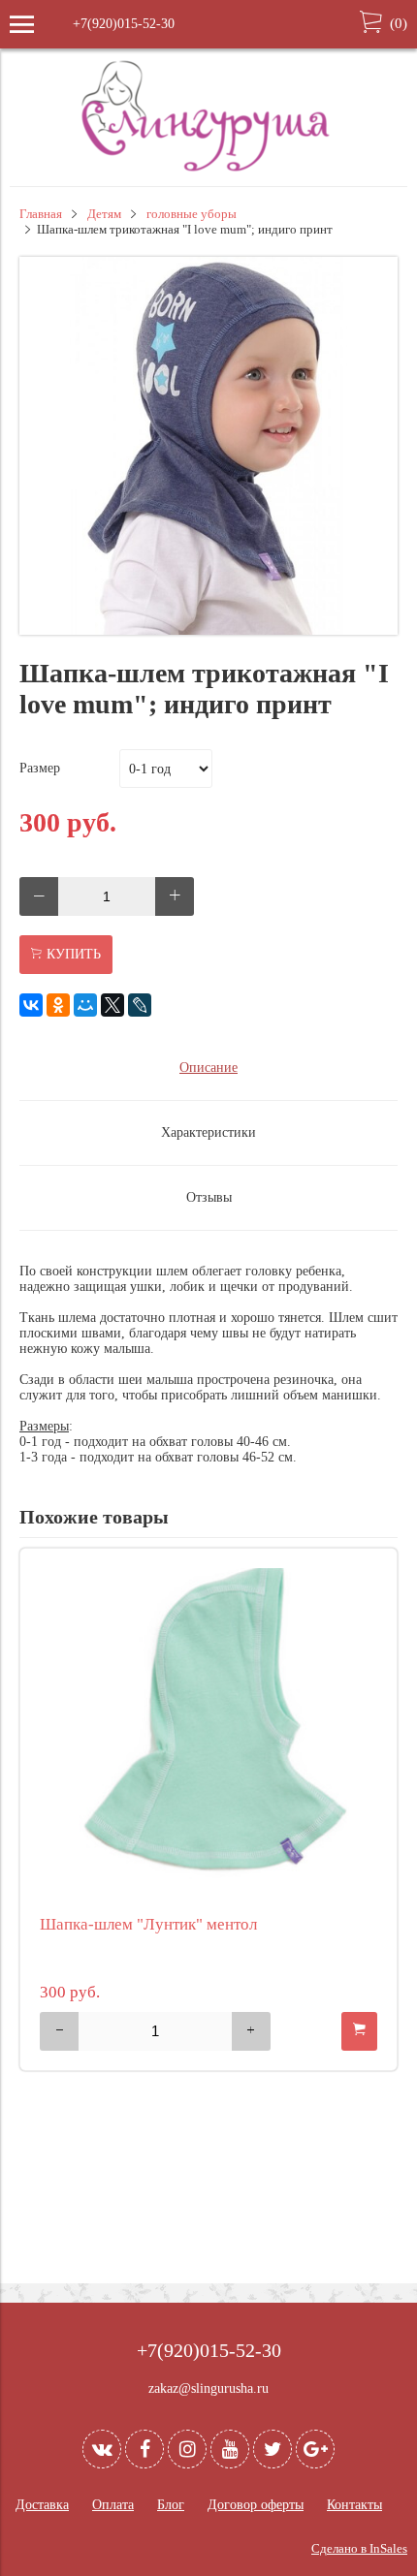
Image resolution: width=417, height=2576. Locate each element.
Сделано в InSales (359, 2549)
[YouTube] (230, 2449)
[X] (112, 1005)
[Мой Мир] (85, 1005)
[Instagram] (187, 2449)
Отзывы (209, 1197)
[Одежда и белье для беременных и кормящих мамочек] (208, 169)
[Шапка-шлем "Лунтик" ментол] (208, 1737)
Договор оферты (256, 2505)
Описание (208, 1068)
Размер (40, 768)
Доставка (42, 2505)
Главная (41, 214)
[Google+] (315, 2449)
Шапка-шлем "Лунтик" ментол (148, 1924)
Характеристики (208, 1132)
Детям (104, 214)
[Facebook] (144, 2449)
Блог (171, 2505)
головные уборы (192, 214)
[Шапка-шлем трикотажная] (208, 630)
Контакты (354, 2505)
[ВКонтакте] (31, 1005)
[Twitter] (273, 2449)
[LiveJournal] (140, 1005)
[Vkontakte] (102, 2449)
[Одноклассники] (58, 1005)
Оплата (113, 2505)
